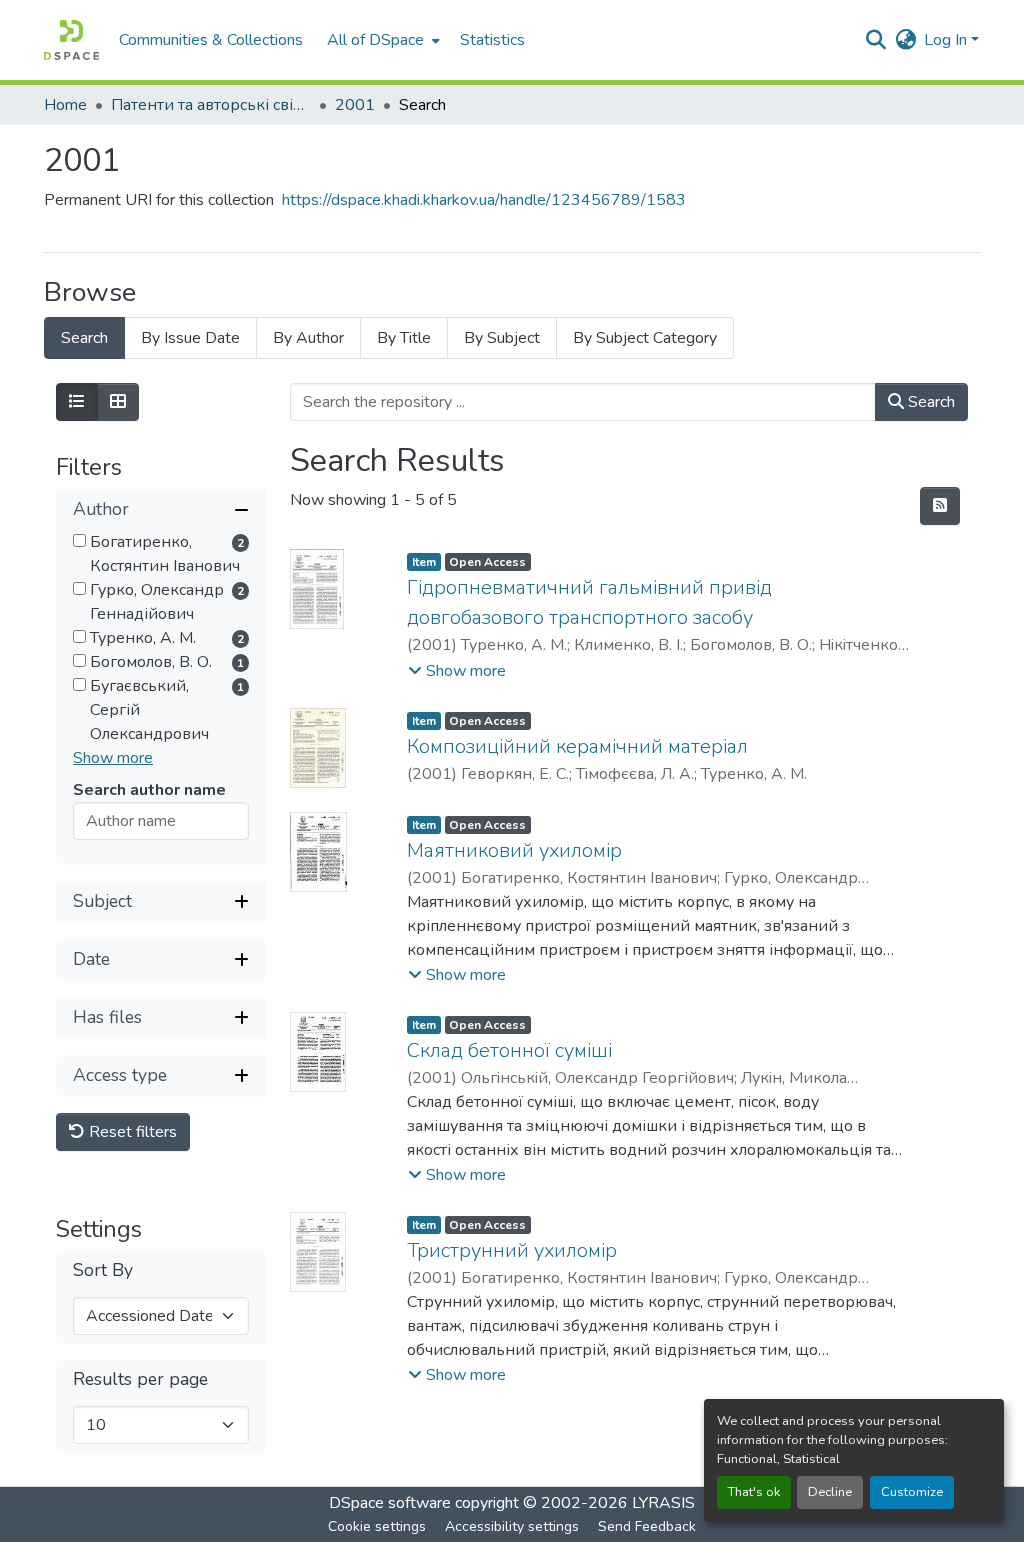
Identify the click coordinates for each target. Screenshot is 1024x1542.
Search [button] (929, 402)
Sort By (103, 1270)
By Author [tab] (308, 338)
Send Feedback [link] (647, 1526)
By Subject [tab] (502, 338)
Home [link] (65, 105)
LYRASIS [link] (663, 1503)
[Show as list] (77, 402)
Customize (912, 1492)
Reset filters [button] (131, 1132)
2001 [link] (355, 105)
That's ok (754, 1492)
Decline (830, 1492)
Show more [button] (113, 758)
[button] (71, 40)
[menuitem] (381, 40)
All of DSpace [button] (375, 40)
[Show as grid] (118, 402)
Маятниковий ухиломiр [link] (514, 850)
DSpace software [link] (390, 1503)
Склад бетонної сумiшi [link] (509, 1050)
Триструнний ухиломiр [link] (512, 1250)
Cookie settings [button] (377, 1526)
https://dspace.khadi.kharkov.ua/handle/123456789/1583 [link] (484, 200)
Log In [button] (947, 40)
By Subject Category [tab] (645, 338)
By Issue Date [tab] (190, 338)
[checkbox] (79, 540)
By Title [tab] (404, 338)
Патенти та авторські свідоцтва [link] (211, 105)
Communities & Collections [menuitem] (211, 40)
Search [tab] (84, 338)
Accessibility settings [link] (512, 1526)
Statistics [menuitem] (492, 40)
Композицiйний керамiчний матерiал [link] (577, 746)
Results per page (140, 1379)
